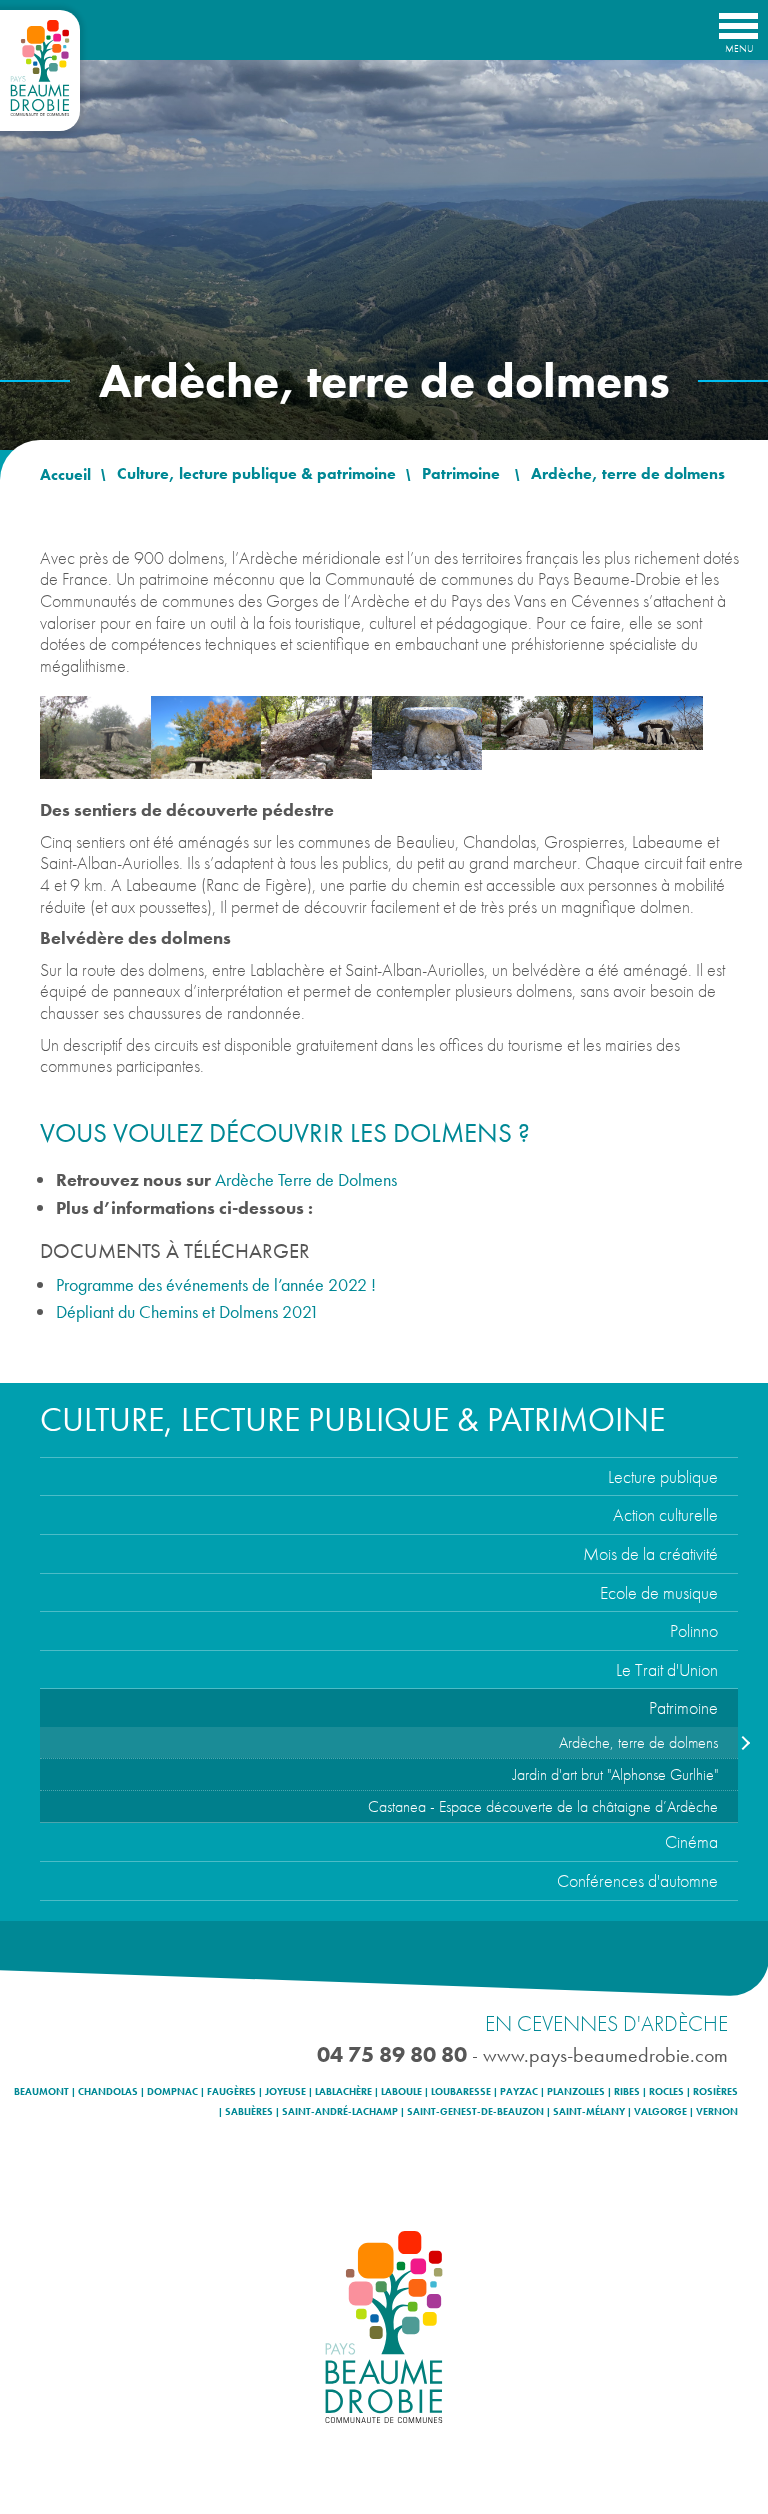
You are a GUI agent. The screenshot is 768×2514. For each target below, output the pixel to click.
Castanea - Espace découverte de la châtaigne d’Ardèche (543, 1806)
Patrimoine (683, 1707)
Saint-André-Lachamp (340, 2112)
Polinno (694, 1630)
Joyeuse (285, 2092)
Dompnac (172, 2092)
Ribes (627, 2092)
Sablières (249, 2112)
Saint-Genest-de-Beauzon (475, 2112)
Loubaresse (461, 2092)
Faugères (231, 2092)
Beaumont (41, 2092)
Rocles (666, 2092)
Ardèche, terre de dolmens (638, 1742)
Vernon (717, 2112)
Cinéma (691, 1841)
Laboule (401, 2092)
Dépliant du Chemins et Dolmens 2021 (187, 1311)
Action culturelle (665, 1514)
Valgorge (660, 2112)
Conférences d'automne (637, 1880)
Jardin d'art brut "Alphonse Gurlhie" (615, 1774)
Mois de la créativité (650, 1553)
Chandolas (108, 2092)
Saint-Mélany (589, 2112)
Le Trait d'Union (667, 1669)
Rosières (715, 2092)
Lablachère (343, 2092)
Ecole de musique (659, 1592)
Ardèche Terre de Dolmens (306, 1179)
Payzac (519, 2092)
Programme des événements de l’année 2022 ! (216, 1284)
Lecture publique (663, 1476)
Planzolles (576, 2092)
